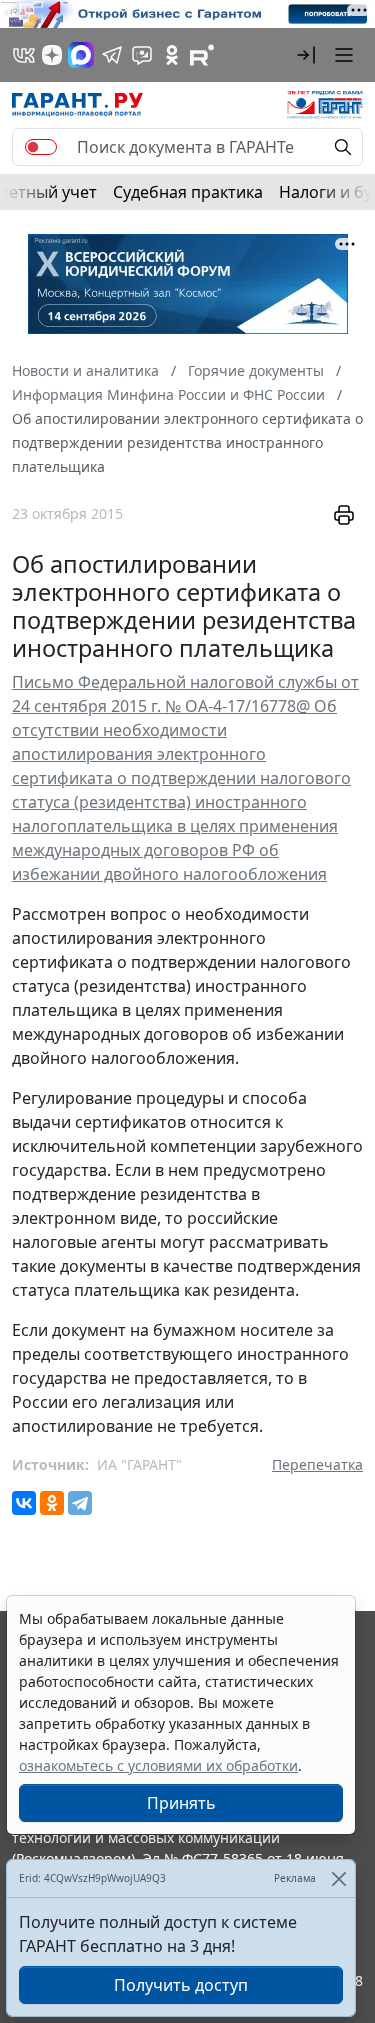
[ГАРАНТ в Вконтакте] (24, 55)
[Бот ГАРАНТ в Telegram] (142, 55)
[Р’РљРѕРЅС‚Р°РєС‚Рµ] (24, 1503)
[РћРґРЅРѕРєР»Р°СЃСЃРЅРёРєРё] (52, 1503)
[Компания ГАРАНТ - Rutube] (202, 55)
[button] (306, 55)
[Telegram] (80, 1503)
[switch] (41, 147)
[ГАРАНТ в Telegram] (112, 55)
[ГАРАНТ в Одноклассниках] (172, 55)
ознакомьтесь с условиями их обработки (158, 1765)
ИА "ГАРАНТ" (139, 1464)
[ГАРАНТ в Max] (81, 55)
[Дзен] (52, 55)
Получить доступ (181, 1985)
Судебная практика (188, 192)
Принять (181, 1803)
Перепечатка (317, 1464)
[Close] (338, 1878)
